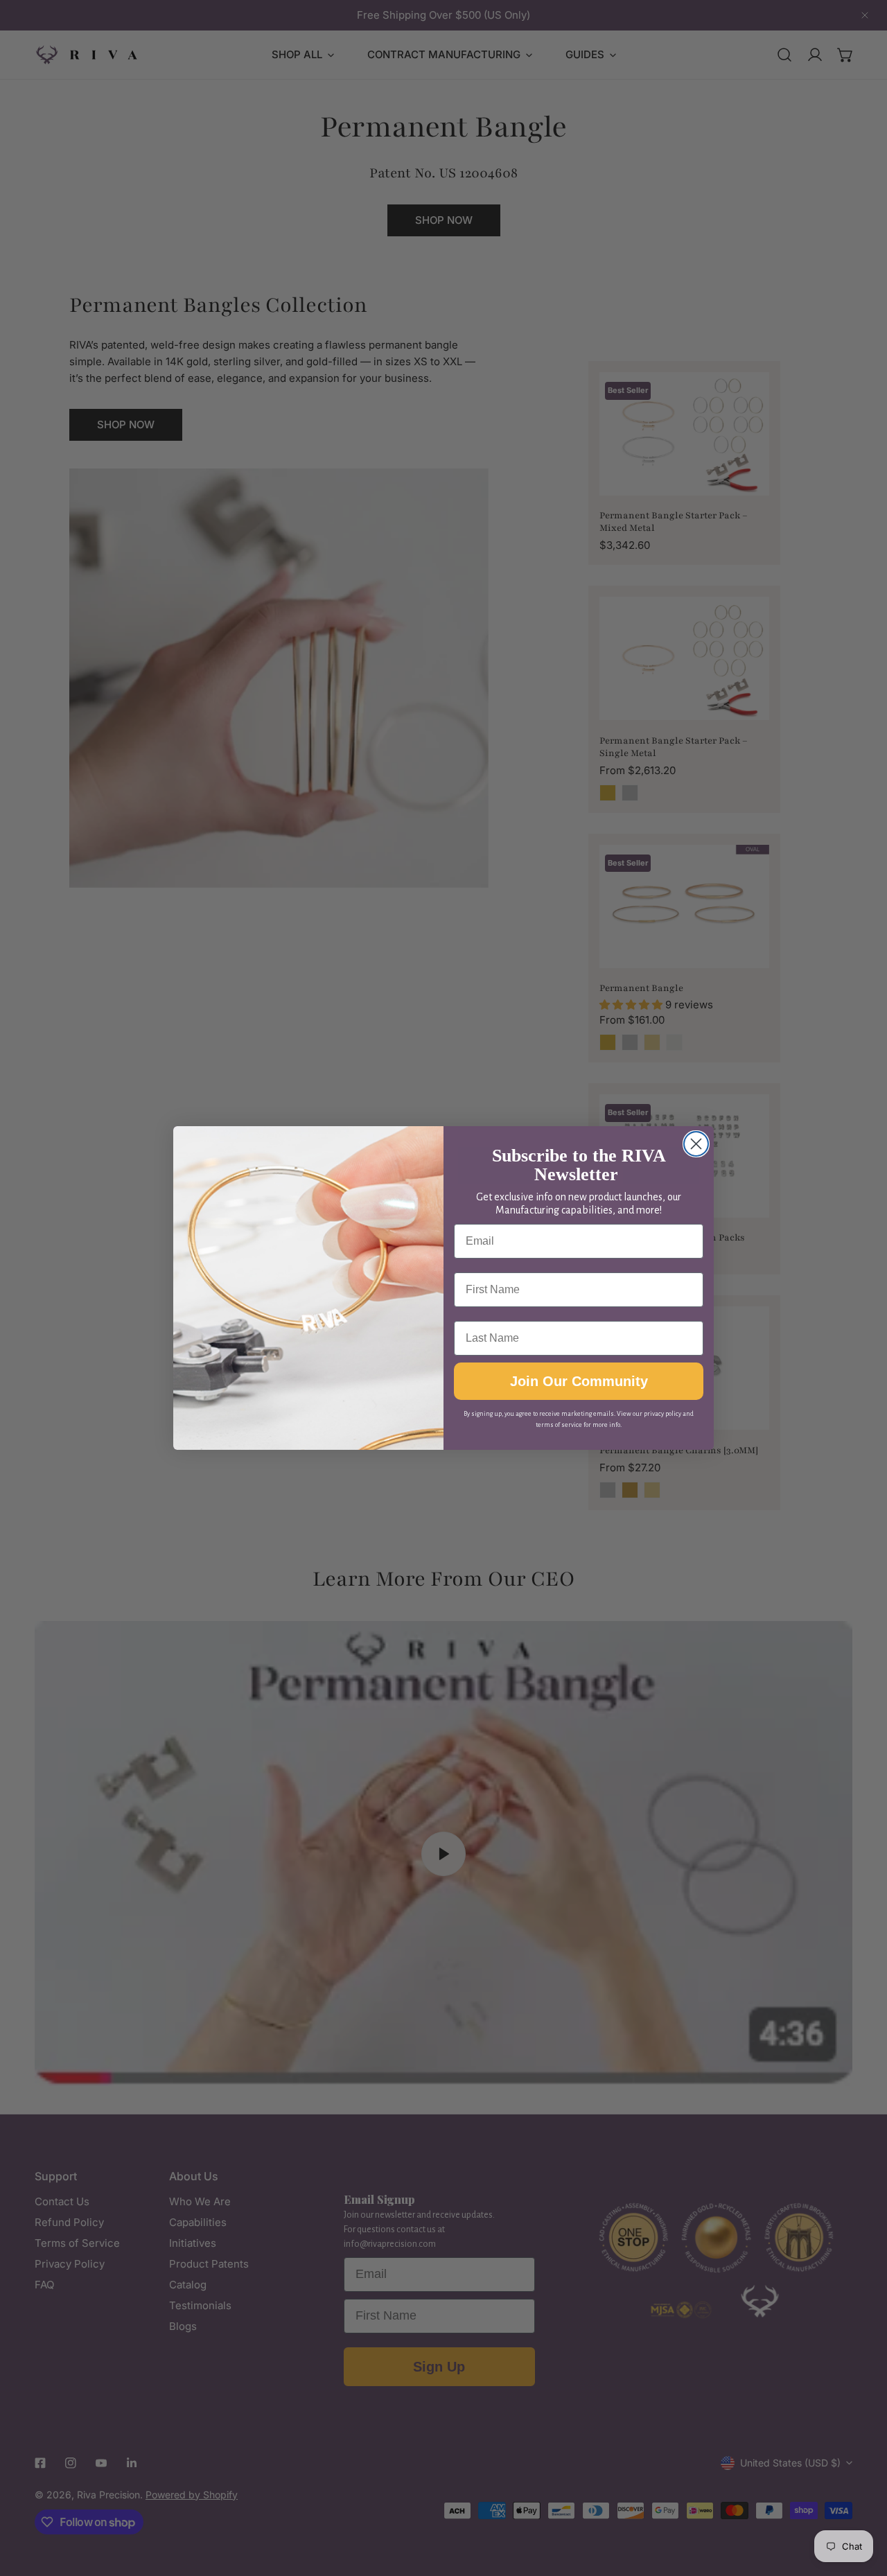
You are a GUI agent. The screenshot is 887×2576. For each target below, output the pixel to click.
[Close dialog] (696, 1144)
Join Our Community (579, 1381)
